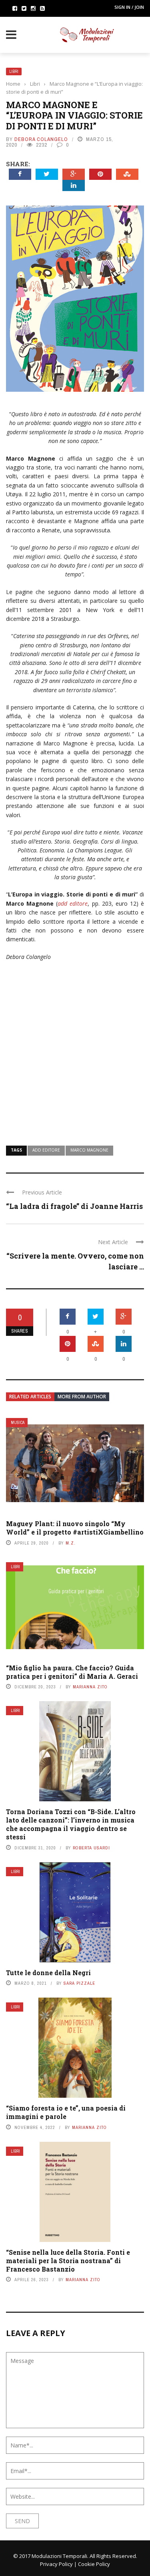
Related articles (30, 1397)
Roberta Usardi (91, 1848)
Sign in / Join (129, 7)
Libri (14, 71)
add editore (46, 1150)
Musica (18, 1423)
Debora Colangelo (41, 139)
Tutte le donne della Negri (48, 1973)
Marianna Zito (90, 1687)
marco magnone (89, 1150)
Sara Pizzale (79, 1983)
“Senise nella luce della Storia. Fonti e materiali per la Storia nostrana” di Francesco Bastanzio (68, 2261)
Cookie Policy (94, 2564)
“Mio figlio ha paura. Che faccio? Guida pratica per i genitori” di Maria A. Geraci (72, 1672)
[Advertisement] (75, 1048)
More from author (82, 1397)
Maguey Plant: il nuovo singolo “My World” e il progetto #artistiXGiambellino (75, 1528)
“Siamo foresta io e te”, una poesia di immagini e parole (66, 2112)
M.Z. (71, 1543)
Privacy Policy (56, 2564)
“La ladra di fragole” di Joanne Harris (74, 1206)
